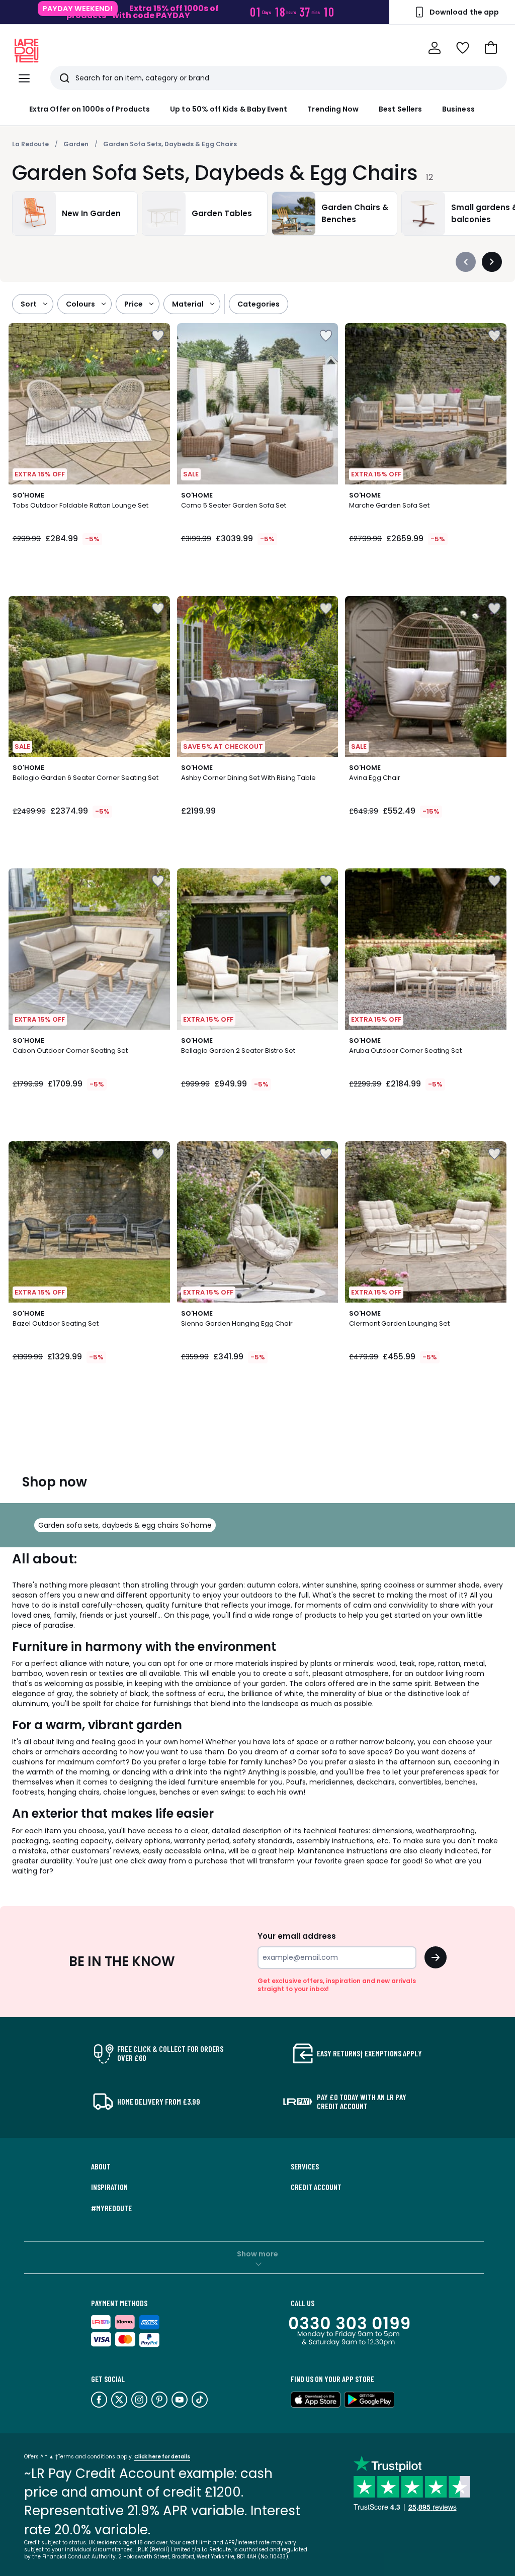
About (101, 2166)
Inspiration (109, 2187)
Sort (29, 304)
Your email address (297, 1936)
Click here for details (162, 2457)
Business (458, 109)
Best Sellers (400, 109)
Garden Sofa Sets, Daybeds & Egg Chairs (170, 144)
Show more (257, 2254)
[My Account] (435, 48)
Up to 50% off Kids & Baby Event (229, 109)
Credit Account (316, 2187)
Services (305, 2166)
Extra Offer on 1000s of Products (90, 109)
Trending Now (333, 109)
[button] (491, 48)
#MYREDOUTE (111, 2208)
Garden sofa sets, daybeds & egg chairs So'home (125, 1525)
